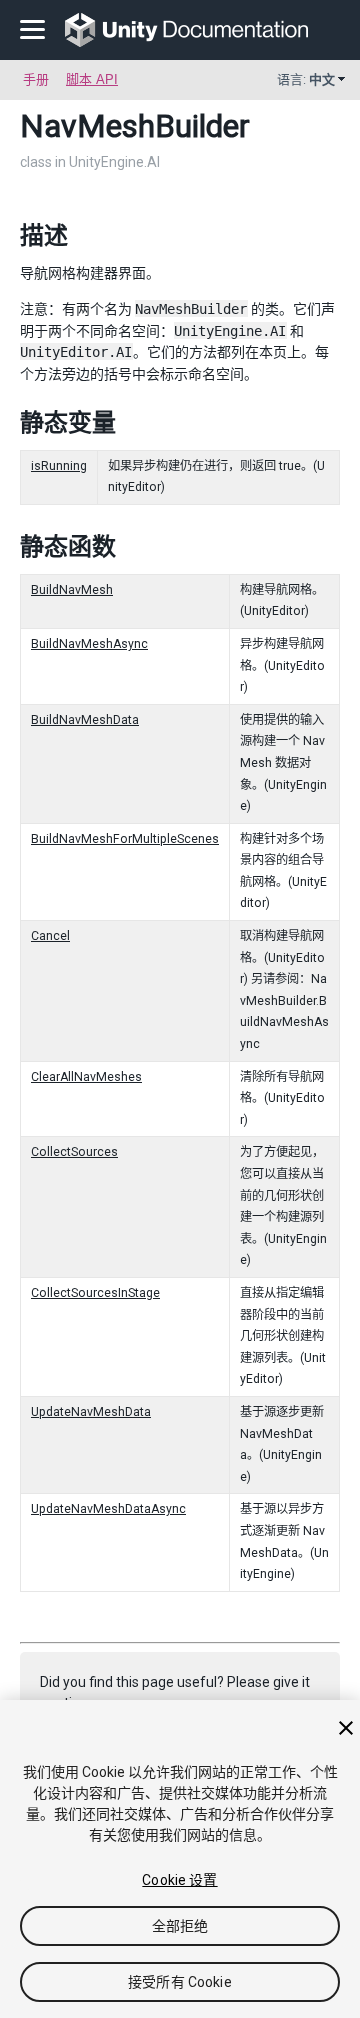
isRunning (59, 466)
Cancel (50, 936)
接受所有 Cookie (180, 1982)
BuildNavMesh (72, 590)
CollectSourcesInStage (95, 1293)
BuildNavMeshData (85, 720)
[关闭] (346, 1728)
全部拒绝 (180, 1926)
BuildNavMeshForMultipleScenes (125, 839)
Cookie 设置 (179, 1880)
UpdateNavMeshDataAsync (108, 1509)
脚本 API (92, 79)
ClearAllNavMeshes (86, 1077)
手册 (36, 79)
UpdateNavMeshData (91, 1412)
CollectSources (74, 1152)
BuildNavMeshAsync (89, 644)
